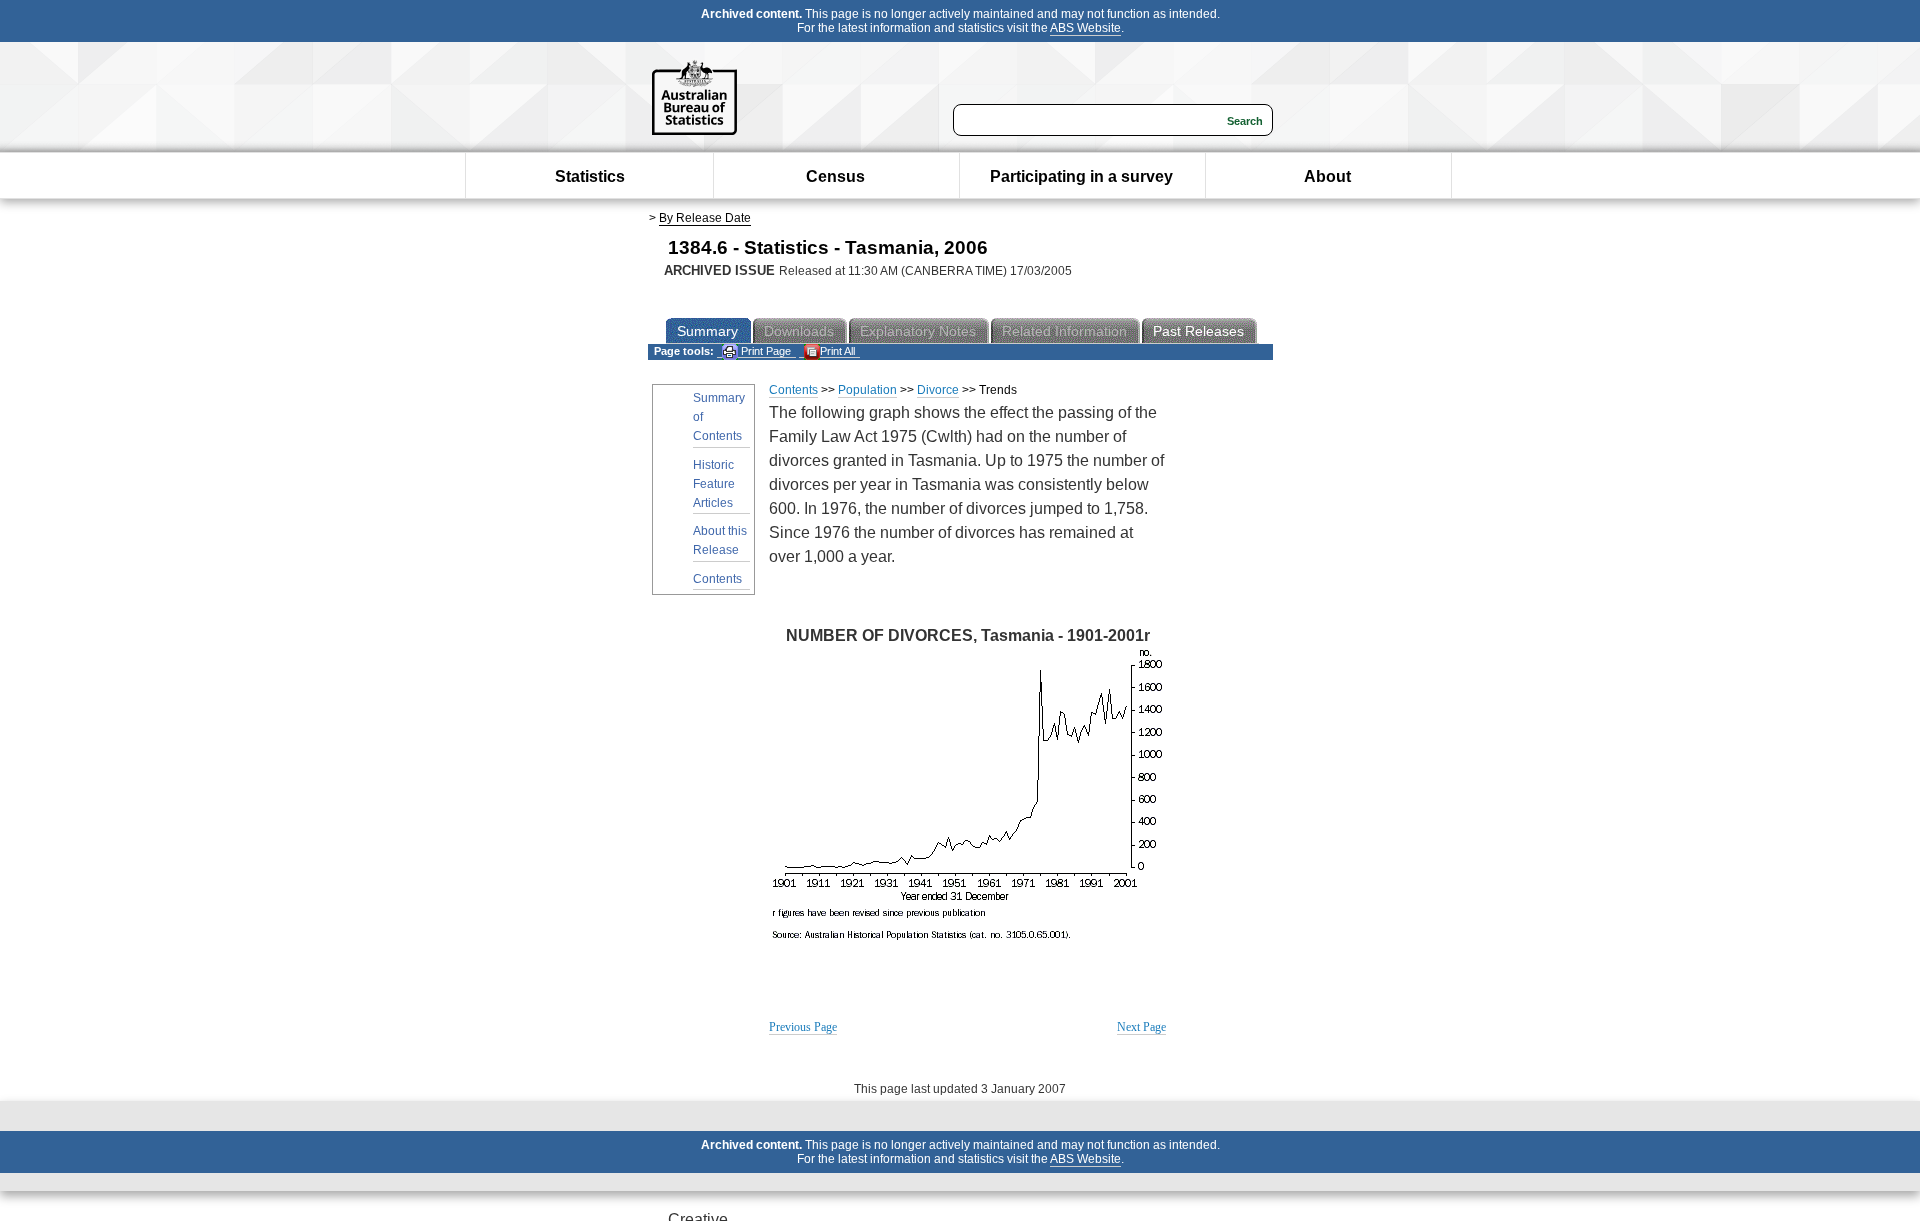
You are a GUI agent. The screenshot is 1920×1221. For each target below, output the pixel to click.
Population (867, 390)
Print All (837, 351)
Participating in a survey (1081, 176)
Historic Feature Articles (714, 484)
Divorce (938, 390)
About (1327, 176)
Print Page (764, 351)
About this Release (720, 540)
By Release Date (705, 218)
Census (835, 176)
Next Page (1141, 1027)
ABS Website (1085, 28)
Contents (717, 579)
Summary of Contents (719, 417)
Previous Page (803, 1027)
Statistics (590, 176)
